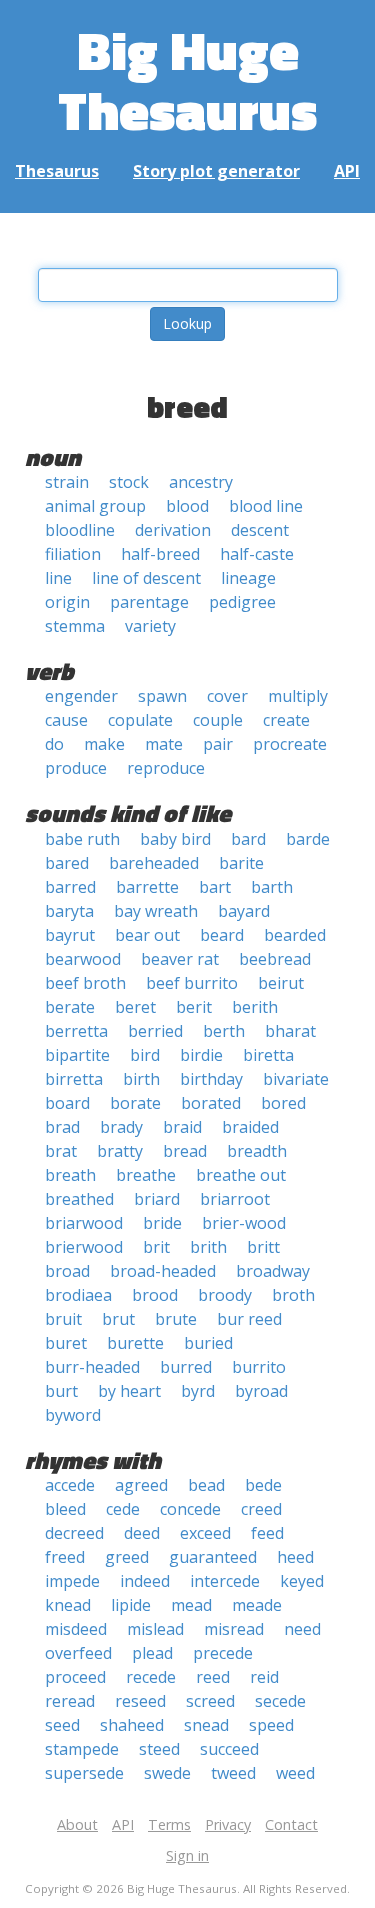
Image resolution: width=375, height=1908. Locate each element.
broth (293, 1295)
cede (123, 1509)
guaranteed (213, 1557)
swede (167, 1773)
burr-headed (92, 1367)
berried (155, 1031)
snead (206, 1725)
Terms (169, 1824)
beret (135, 1007)
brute (176, 1319)
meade (257, 1605)
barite (241, 863)
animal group (95, 506)
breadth (257, 1151)
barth (272, 887)
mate (164, 744)
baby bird (175, 839)
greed (127, 1557)
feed (267, 1533)
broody (225, 1295)
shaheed (132, 1725)
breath (70, 1175)
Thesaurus (57, 171)
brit (156, 1247)
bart (215, 887)
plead (152, 1653)
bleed (65, 1509)
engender (81, 696)
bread (185, 1151)
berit (194, 1007)
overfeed (78, 1653)
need (302, 1629)
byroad (261, 1391)
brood (155, 1295)
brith (208, 1247)
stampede (82, 1749)
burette (135, 1343)
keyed (302, 1581)
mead (191, 1605)
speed (271, 1725)
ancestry (201, 482)
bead (206, 1485)
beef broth (85, 983)
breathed (79, 1199)
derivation (173, 530)
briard (157, 1199)
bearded (295, 935)
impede (72, 1581)
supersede (84, 1773)
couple (218, 720)
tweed (233, 1773)
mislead (155, 1629)
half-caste (257, 554)
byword (73, 1415)
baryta (69, 911)
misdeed (76, 1629)
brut (118, 1319)
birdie (201, 1055)
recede (151, 1677)
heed (295, 1557)
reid (264, 1677)
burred (186, 1367)
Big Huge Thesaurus (187, 79)
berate (70, 1007)
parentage (149, 602)
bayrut (70, 935)
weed (295, 1773)
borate (135, 1103)
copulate (140, 720)
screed (210, 1701)
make (104, 744)
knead (68, 1605)
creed (261, 1509)
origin (67, 602)
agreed (141, 1485)
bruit (63, 1319)
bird (145, 1055)
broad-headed (163, 1271)
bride (162, 1223)
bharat (290, 1031)
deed (142, 1533)
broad (67, 1271)
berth (224, 1031)
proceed (75, 1677)
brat (61, 1151)
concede (190, 1509)
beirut (281, 983)
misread (234, 1629)
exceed (205, 1533)
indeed (145, 1581)
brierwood (84, 1247)
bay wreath (156, 911)
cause (66, 720)
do (54, 744)
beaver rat (180, 959)
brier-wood (244, 1223)
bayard (244, 911)
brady (121, 1127)
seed (62, 1725)
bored (283, 1103)
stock (129, 482)
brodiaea (78, 1295)
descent (260, 530)
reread (70, 1701)
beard (222, 935)
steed (159, 1749)
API (347, 171)
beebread (275, 959)
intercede (225, 1581)
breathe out (241, 1175)
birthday (211, 1079)
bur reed (249, 1319)
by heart (129, 1391)
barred (70, 887)
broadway (273, 1271)
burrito (259, 1367)
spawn (162, 696)
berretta (76, 1031)
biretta (268, 1055)
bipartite (77, 1055)
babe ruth (82, 839)
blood (187, 506)
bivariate (296, 1079)
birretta (74, 1079)
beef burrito (192, 983)
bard (248, 839)
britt (263, 1247)
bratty (120, 1151)
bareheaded (154, 863)
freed (65, 1557)
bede (263, 1485)
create (286, 720)
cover (227, 696)
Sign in (187, 1855)
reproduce (166, 768)
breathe (146, 1175)
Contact (291, 1824)
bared (67, 863)
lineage (248, 578)
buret (66, 1343)
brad (62, 1127)
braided (250, 1127)
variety (150, 626)
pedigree (242, 602)
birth (141, 1079)
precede (223, 1653)
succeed (229, 1749)
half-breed (160, 554)
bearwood (83, 959)
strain (67, 482)
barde (308, 839)
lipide (131, 1605)
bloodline (80, 530)
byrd (198, 1391)
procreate (290, 744)
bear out (147, 935)
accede (70, 1485)
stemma (75, 626)
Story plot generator (216, 171)
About (77, 1824)
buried (208, 1343)
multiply (298, 696)
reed (213, 1677)
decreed (74, 1533)
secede (280, 1701)
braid (182, 1127)
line (58, 578)
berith (255, 1007)
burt (61, 1391)
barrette (147, 887)
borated (211, 1103)
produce (76, 768)
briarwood (84, 1223)
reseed (140, 1701)
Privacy (228, 1824)
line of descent (146, 578)
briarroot (235, 1199)
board (67, 1103)
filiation (73, 554)
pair (218, 744)
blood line (266, 506)
